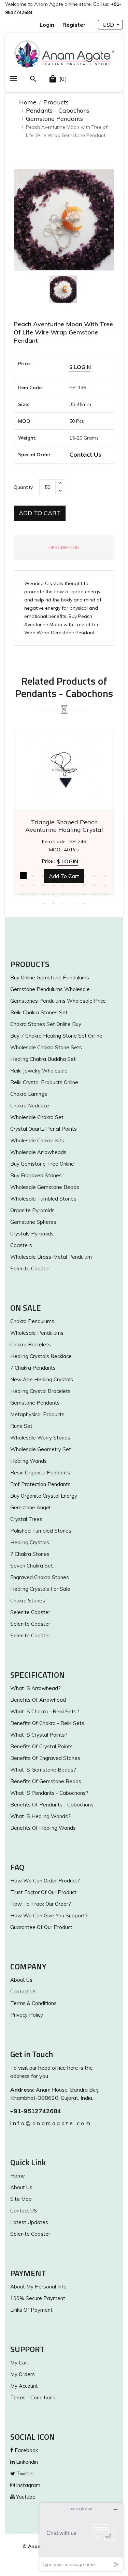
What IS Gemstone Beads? (43, 1770)
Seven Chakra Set (32, 1566)
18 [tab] (105, 885)
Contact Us (85, 454)
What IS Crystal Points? (39, 1735)
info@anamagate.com (51, 2123)
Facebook (26, 2450)
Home (28, 102)
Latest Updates (29, 2222)
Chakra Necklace (30, 1106)
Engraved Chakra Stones (40, 1577)
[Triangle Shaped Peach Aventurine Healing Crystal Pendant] (64, 770)
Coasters (21, 1245)
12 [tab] (44, 885)
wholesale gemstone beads (45, 1187)
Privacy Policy (27, 2015)
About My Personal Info (38, 2287)
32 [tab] (85, 903)
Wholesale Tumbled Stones (43, 1199)
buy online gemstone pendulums (50, 978)
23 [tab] (64, 894)
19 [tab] (23, 894)
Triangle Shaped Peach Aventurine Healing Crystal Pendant (64, 826)
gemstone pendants (35, 1403)
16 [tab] (85, 885)
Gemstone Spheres (33, 1222)
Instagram (27, 2485)
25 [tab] (85, 894)
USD (109, 25)
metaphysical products (37, 1414)
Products (56, 102)
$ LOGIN (80, 367)
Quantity (23, 487)
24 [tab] (74, 894)
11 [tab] (33, 885)
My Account (24, 2386)
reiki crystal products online (44, 1082)
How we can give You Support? (49, 1915)
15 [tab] (74, 885)
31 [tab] (74, 903)
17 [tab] (95, 885)
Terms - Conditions (33, 2397)
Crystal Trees (26, 1519)
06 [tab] (74, 876)
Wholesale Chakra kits (37, 1140)
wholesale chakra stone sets (46, 1047)
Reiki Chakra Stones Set (39, 1012)
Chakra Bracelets (31, 1344)
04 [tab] (54, 876)
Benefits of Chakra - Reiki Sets (47, 1723)
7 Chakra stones (30, 1554)
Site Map (21, 2199)
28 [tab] (44, 903)
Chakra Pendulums (32, 1321)
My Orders (23, 2374)
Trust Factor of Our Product (43, 1892)
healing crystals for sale (40, 1589)
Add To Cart (40, 513)
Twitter (25, 2473)
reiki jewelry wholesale (39, 1071)
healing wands (29, 1461)
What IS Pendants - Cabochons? (49, 1793)
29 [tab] (54, 903)
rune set (21, 1426)
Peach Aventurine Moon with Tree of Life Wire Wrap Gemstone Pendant (63, 332)
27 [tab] (105, 894)
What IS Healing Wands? (40, 1816)
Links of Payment (31, 2310)
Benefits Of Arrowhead (38, 1700)
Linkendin (26, 2462)
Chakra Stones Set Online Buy (46, 1024)
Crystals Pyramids (32, 1234)
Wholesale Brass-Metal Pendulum (51, 1257)
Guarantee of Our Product (41, 1927)
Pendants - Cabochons (58, 110)
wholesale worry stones (40, 1438)
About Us (21, 1980)
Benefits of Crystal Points (41, 1746)
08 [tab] (95, 876)
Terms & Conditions (33, 2003)
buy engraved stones (36, 1175)
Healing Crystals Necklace (41, 1356)
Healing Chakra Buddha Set (43, 1059)
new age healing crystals (42, 1379)
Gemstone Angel (30, 1507)
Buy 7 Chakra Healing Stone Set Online (56, 1036)
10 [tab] (23, 885)
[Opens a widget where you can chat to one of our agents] (81, 2537)
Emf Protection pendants (40, 1484)
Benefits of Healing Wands (43, 1828)
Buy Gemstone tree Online (42, 1164)
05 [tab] (64, 876)
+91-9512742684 (36, 2111)
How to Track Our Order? (41, 1904)
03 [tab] (44, 876)
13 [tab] (54, 885)
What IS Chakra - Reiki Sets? (45, 1711)
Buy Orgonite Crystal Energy (44, 1496)
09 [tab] (105, 876)
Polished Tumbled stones (41, 1531)
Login (47, 25)
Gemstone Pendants (54, 119)
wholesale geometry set (41, 1449)
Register (74, 25)
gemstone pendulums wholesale (50, 989)
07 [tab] (85, 876)
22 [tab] (54, 894)
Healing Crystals (30, 1542)
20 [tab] (33, 894)
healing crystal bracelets (40, 1391)
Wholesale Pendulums (37, 1333)
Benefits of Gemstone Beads (46, 1781)
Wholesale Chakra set (37, 1117)
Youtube (25, 2497)
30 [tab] (64, 903)
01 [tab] (23, 876)
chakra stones (28, 1601)
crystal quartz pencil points (44, 1129)
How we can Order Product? (45, 1881)
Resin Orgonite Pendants (40, 1473)
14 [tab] (64, 885)
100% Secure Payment (38, 2298)
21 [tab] (44, 894)
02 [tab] (33, 876)
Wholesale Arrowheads (38, 1152)
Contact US (24, 2211)
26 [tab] (95, 894)
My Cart (20, 2363)
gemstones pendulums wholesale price (58, 1001)
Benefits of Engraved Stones (45, 1758)
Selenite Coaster (30, 1268)
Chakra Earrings (29, 1094)
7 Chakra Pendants (33, 1368)
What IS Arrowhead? (35, 1688)
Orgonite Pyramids (32, 1210)
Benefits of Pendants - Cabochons (52, 1805)
